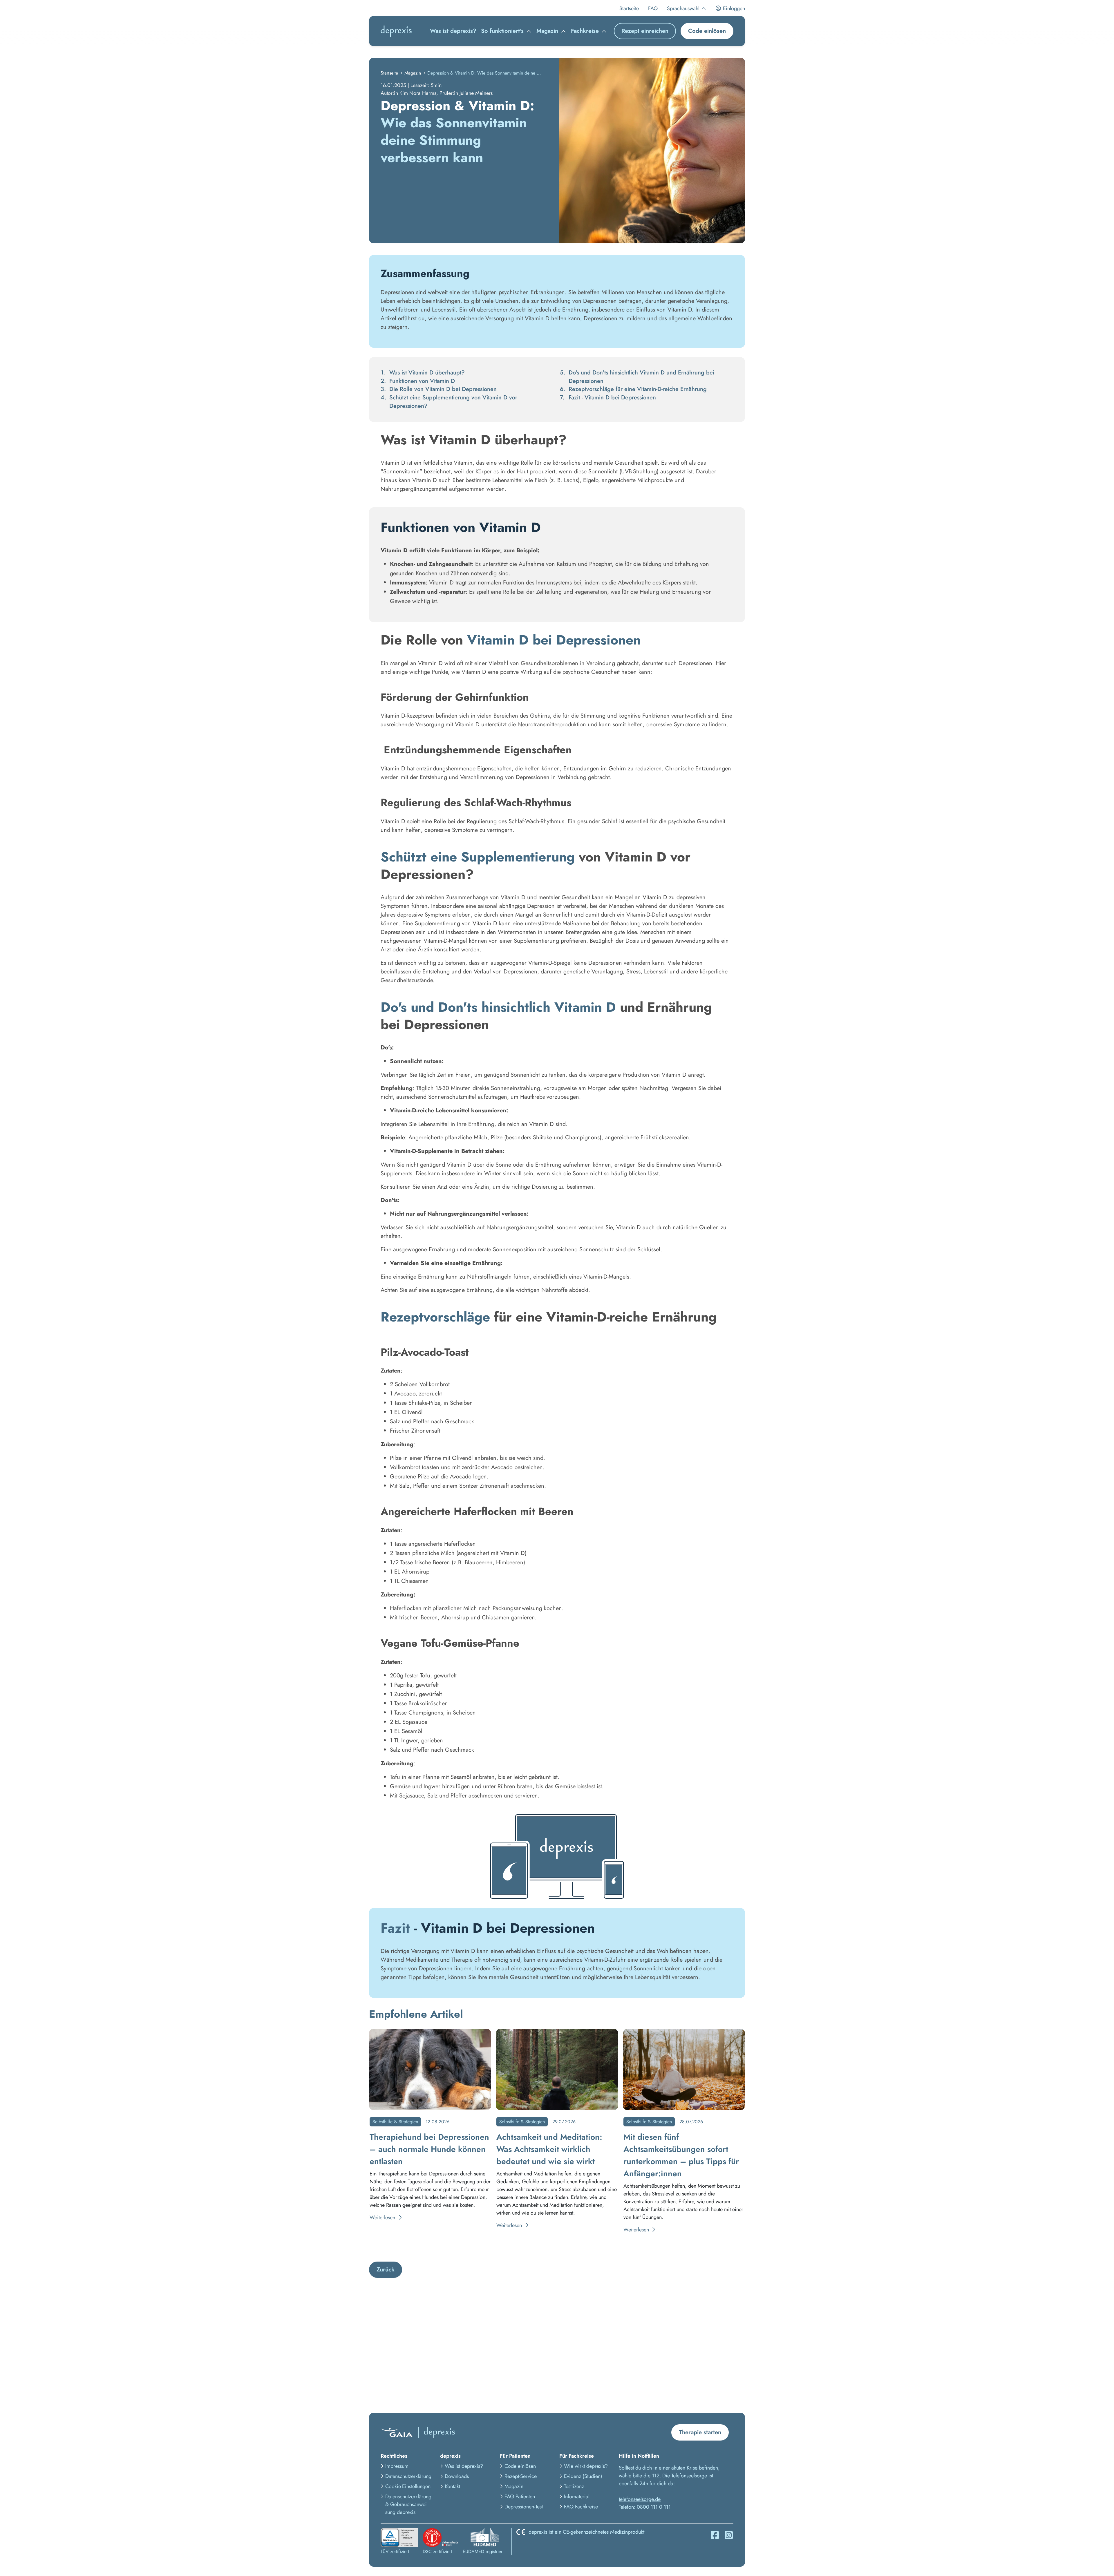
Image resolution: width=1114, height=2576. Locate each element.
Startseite (629, 8)
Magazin (413, 73)
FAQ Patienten (520, 2497)
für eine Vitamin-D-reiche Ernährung (638, 389)
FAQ (653, 8)
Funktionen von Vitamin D (422, 381)
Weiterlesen (383, 2217)
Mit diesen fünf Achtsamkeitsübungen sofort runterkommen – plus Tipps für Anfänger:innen (681, 2155)
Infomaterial (577, 2497)
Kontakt (452, 2486)
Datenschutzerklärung (408, 2476)
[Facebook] (715, 2535)
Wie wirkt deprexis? (586, 2466)
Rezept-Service (521, 2476)
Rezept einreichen (645, 31)
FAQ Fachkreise (581, 2507)
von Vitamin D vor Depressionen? (453, 402)
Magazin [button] (547, 31)
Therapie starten (700, 2432)
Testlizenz (574, 2486)
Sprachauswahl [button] (683, 8)
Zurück (386, 2270)
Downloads (457, 2476)
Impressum (397, 2466)
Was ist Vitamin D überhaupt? (427, 373)
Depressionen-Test (524, 2507)
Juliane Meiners (476, 93)
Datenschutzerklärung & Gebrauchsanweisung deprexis (408, 2504)
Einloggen (733, 8)
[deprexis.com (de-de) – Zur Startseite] (396, 31)
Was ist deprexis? (453, 31)
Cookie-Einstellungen (408, 2486)
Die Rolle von (443, 389)
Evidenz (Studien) (583, 2476)
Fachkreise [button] (585, 31)
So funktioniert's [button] (502, 31)
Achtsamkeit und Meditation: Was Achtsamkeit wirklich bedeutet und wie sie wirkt (549, 2149)
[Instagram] (729, 2535)
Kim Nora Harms (418, 93)
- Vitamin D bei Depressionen (612, 398)
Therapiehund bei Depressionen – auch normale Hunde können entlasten (429, 2149)
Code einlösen (707, 31)
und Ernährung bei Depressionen (641, 377)
